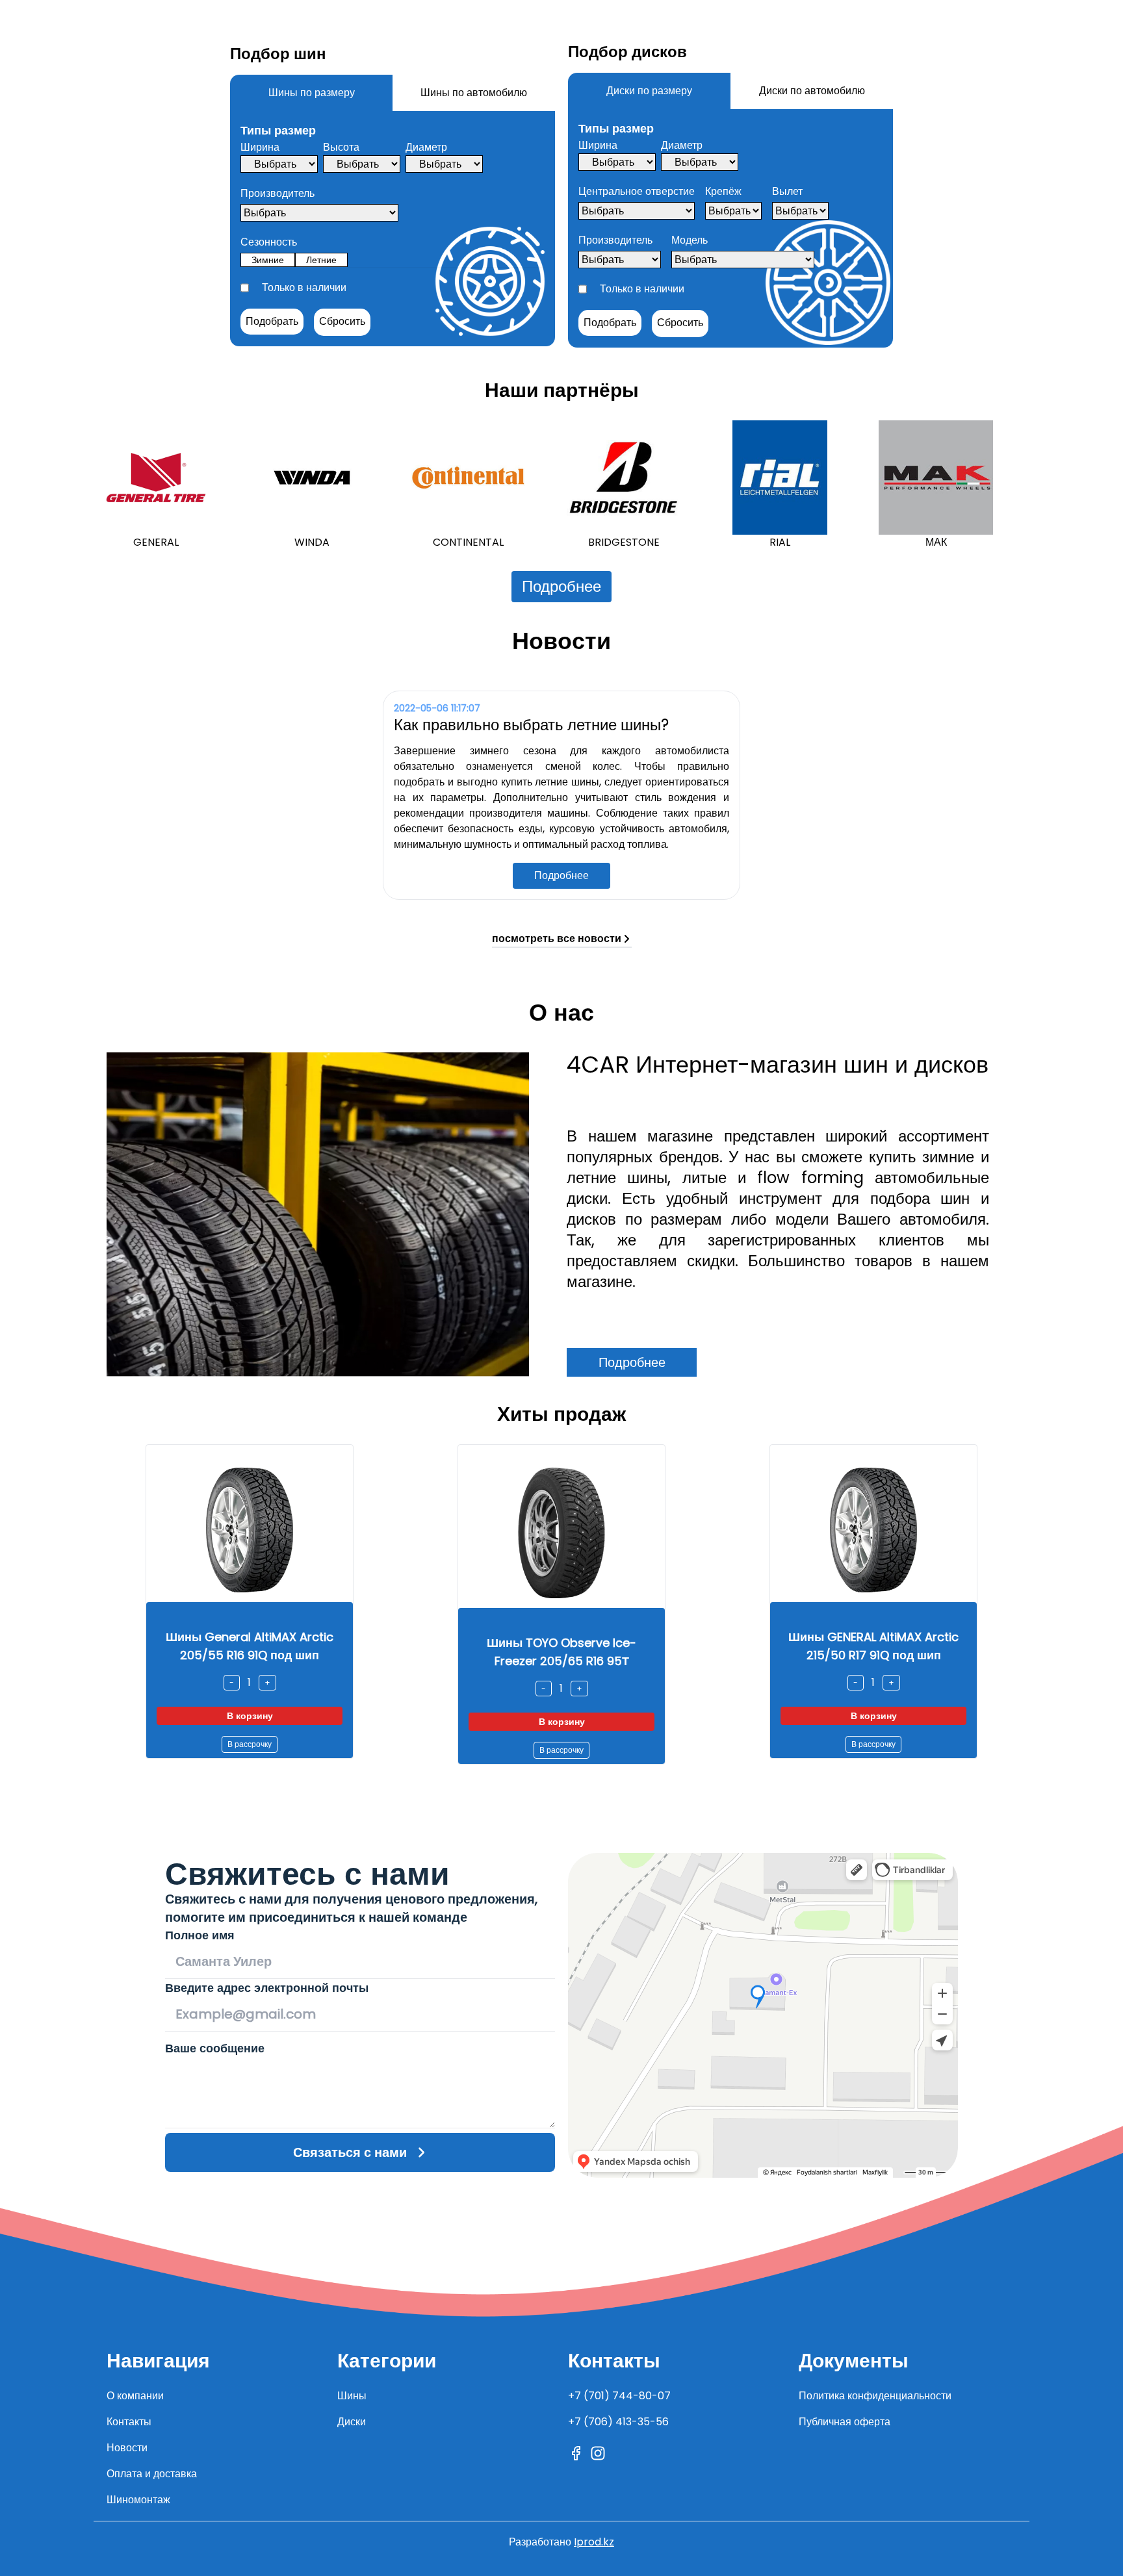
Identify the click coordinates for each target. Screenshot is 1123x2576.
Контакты (129, 2422)
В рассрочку (250, 1744)
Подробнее (561, 586)
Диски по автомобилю (812, 91)
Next (1039, 485)
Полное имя (200, 1935)
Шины (352, 2396)
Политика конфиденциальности (875, 2396)
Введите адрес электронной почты (267, 1988)
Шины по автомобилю (474, 93)
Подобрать (272, 321)
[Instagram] (598, 2453)
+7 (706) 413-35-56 (618, 2422)
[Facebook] (576, 2453)
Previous (84, 485)
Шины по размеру (312, 93)
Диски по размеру (649, 91)
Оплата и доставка (152, 2474)
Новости (127, 2448)
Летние (321, 260)
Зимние (268, 260)
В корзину (250, 1716)
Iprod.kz (594, 2542)
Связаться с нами (350, 2152)
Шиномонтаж (138, 2500)
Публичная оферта (845, 2422)
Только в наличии (304, 287)
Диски (352, 2422)
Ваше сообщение (215, 2048)
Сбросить (342, 321)
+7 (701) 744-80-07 (619, 2396)
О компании (135, 2396)
